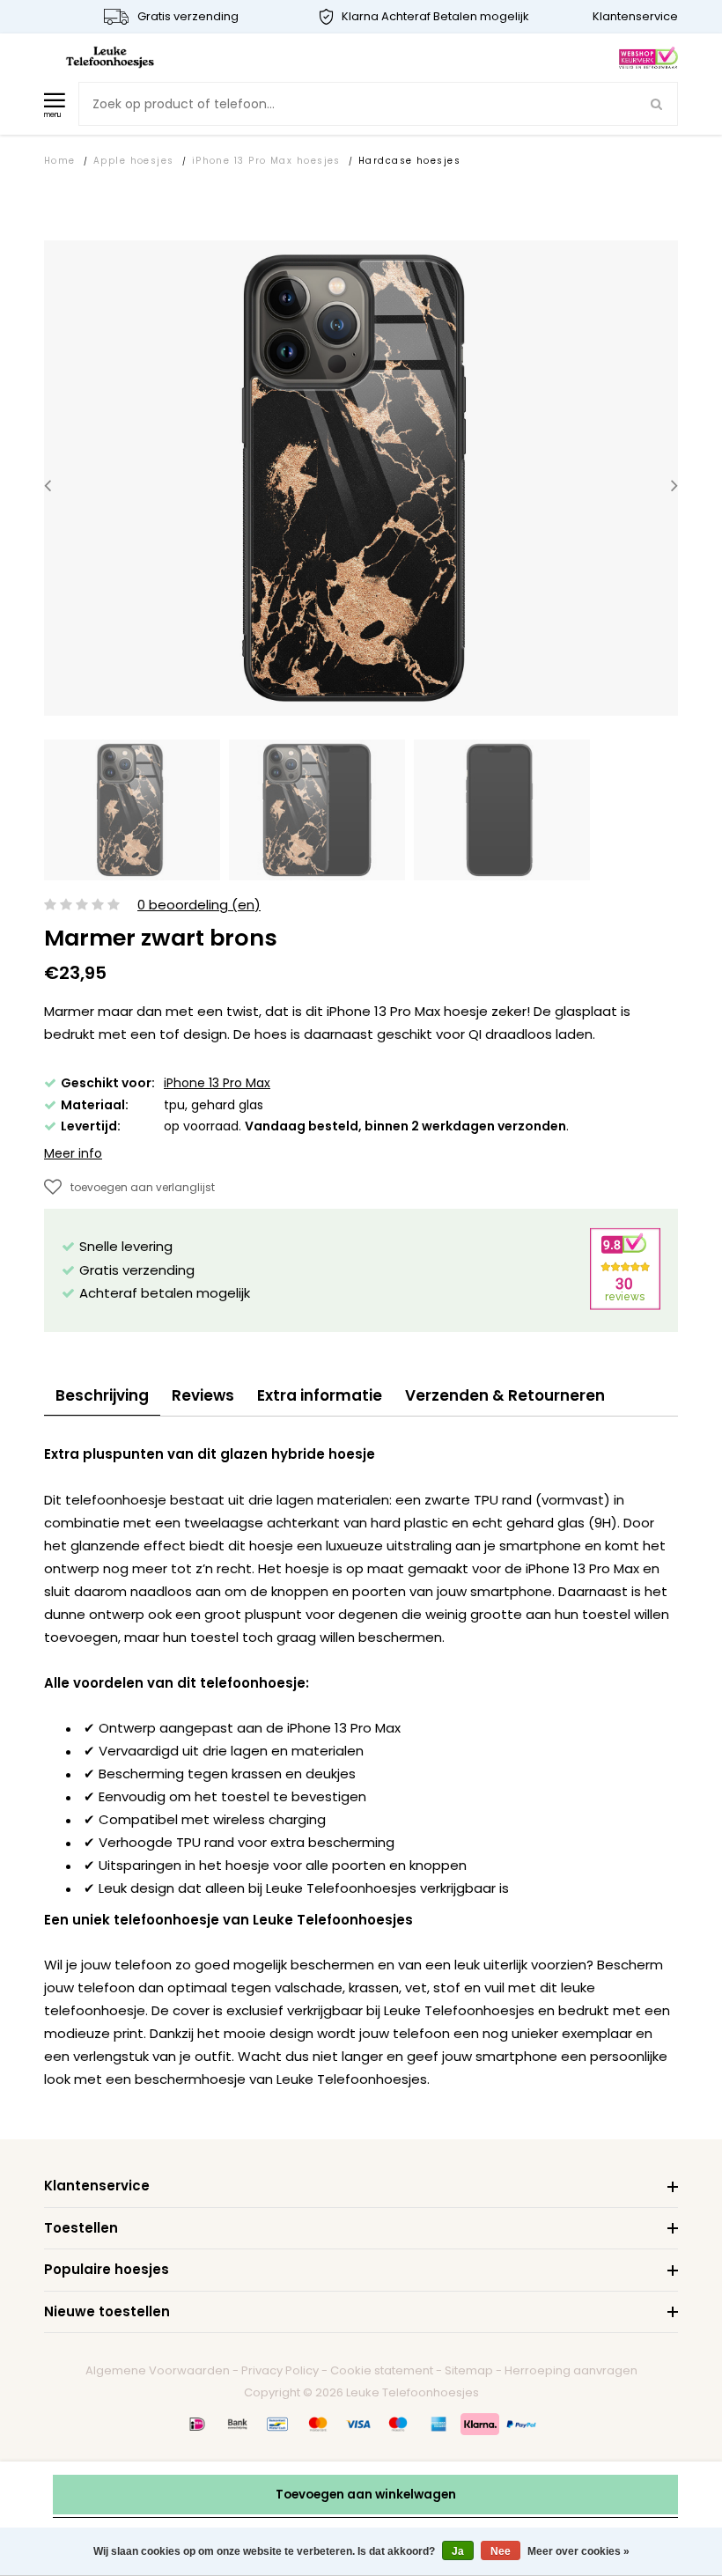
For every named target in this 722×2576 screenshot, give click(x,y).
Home (60, 161)
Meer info (73, 1153)
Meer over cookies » (578, 2551)
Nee (501, 2551)
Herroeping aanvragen (571, 2370)
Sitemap (469, 2370)
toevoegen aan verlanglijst (143, 1187)
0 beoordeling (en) (199, 905)
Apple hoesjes (134, 161)
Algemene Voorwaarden (158, 2370)
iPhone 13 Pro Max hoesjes (266, 161)
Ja (458, 2551)
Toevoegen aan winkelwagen (366, 2495)
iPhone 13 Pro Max (217, 1083)
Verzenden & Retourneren (505, 1395)
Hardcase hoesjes (409, 161)
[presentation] (48, 486)
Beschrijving (102, 1395)
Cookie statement (382, 2370)
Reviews (203, 1395)
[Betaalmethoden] (197, 2424)
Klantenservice (635, 16)
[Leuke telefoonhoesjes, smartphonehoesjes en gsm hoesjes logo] (110, 57)
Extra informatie (320, 1395)
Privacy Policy (280, 2370)
